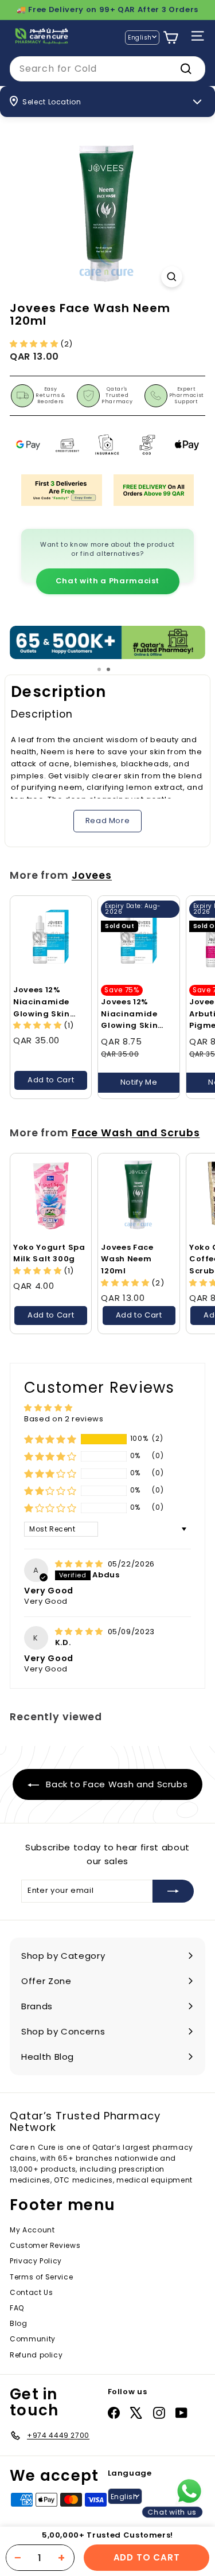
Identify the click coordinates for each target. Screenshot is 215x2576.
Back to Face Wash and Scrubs (116, 1784)
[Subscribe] (173, 1891)
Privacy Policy (36, 2261)
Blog (19, 2323)
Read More (108, 821)
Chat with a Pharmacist (107, 581)
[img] (80, 1564)
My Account (32, 2230)
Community (33, 2339)
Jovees (92, 875)
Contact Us (32, 2292)
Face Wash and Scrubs (136, 1133)
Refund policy (36, 2355)
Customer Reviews (45, 2245)
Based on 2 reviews (64, 1419)
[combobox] (107, 69)
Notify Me (139, 1082)
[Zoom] (172, 277)
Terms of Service (41, 2277)
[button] (35, 344)
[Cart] (171, 38)
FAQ (17, 2308)
